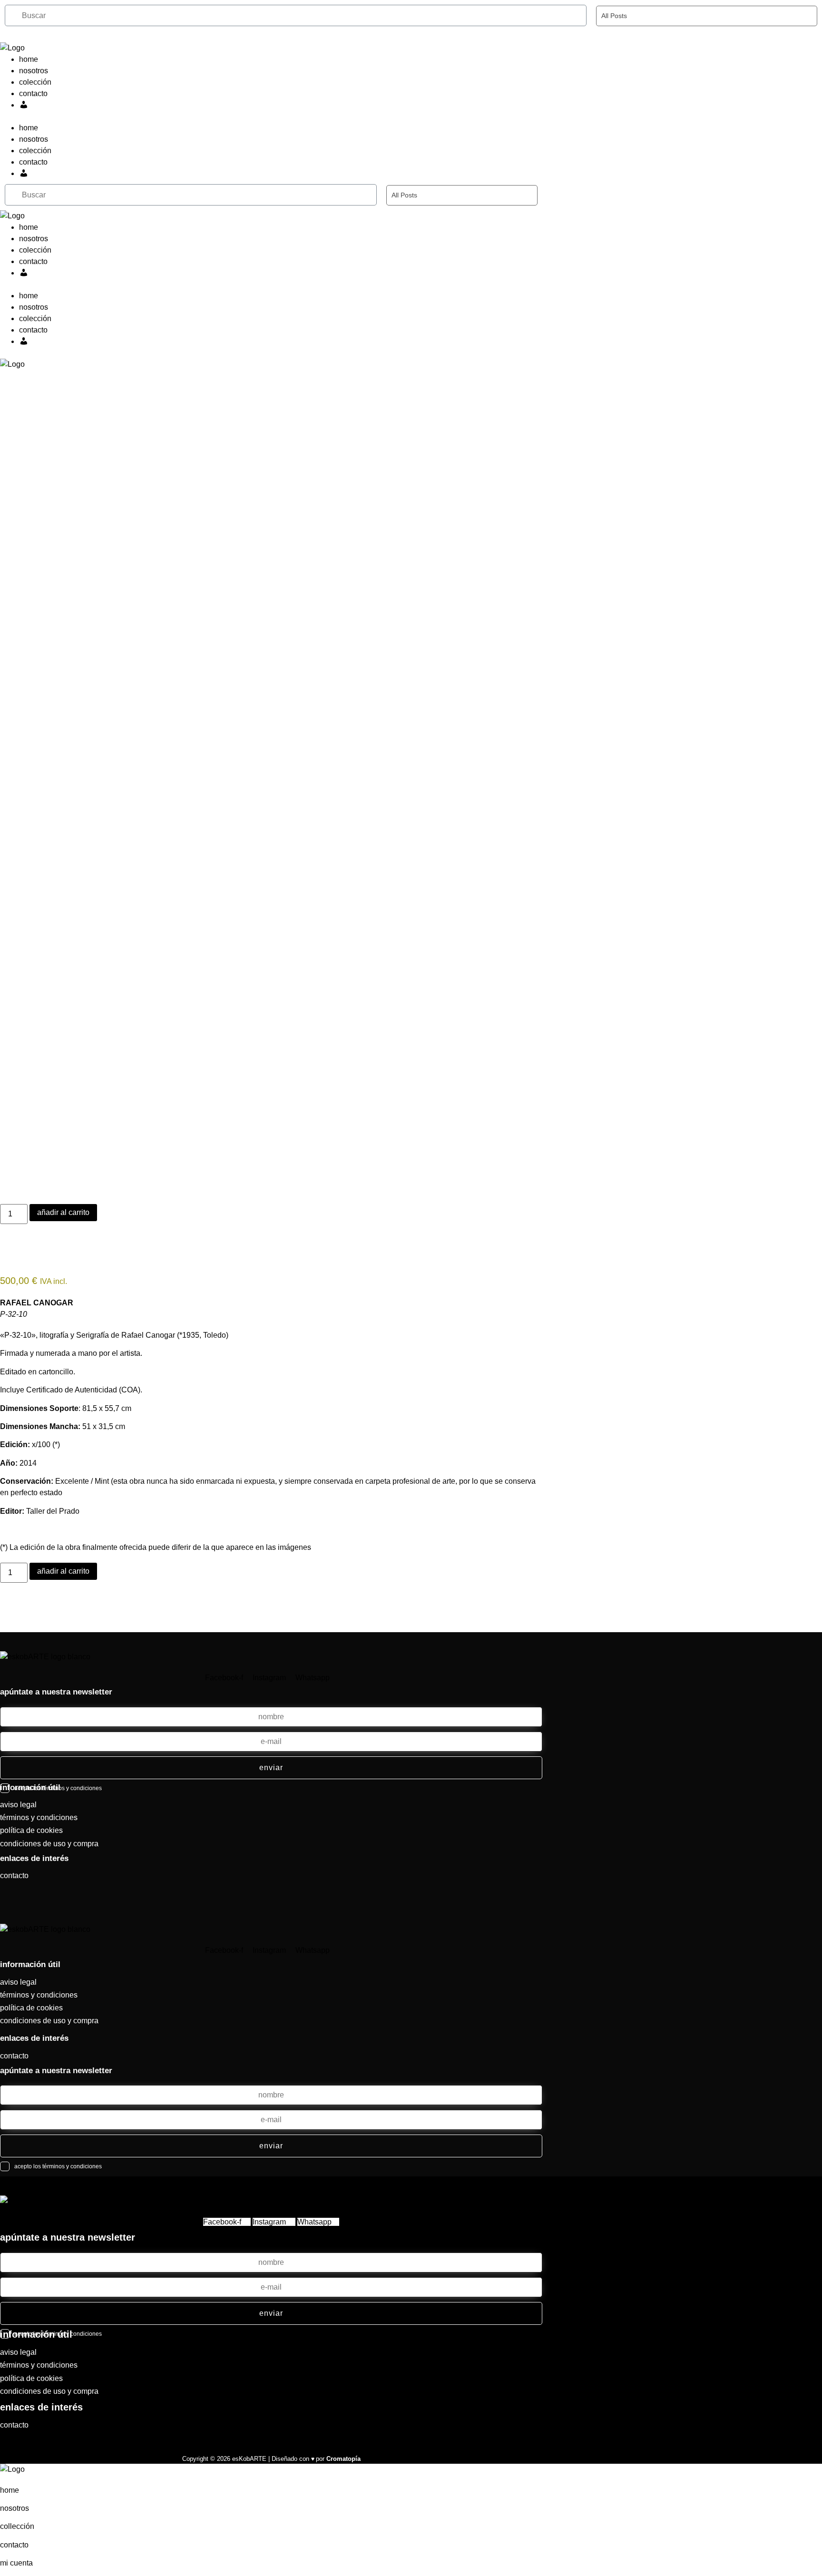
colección (35, 82)
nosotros (34, 71)
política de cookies (31, 1830)
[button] (271, 117)
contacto (33, 93)
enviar (271, 1768)
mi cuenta (16, 2563)
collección (17, 2526)
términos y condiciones (39, 1817)
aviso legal (18, 1805)
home (29, 59)
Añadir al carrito (63, 1212)
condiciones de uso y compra (49, 1844)
